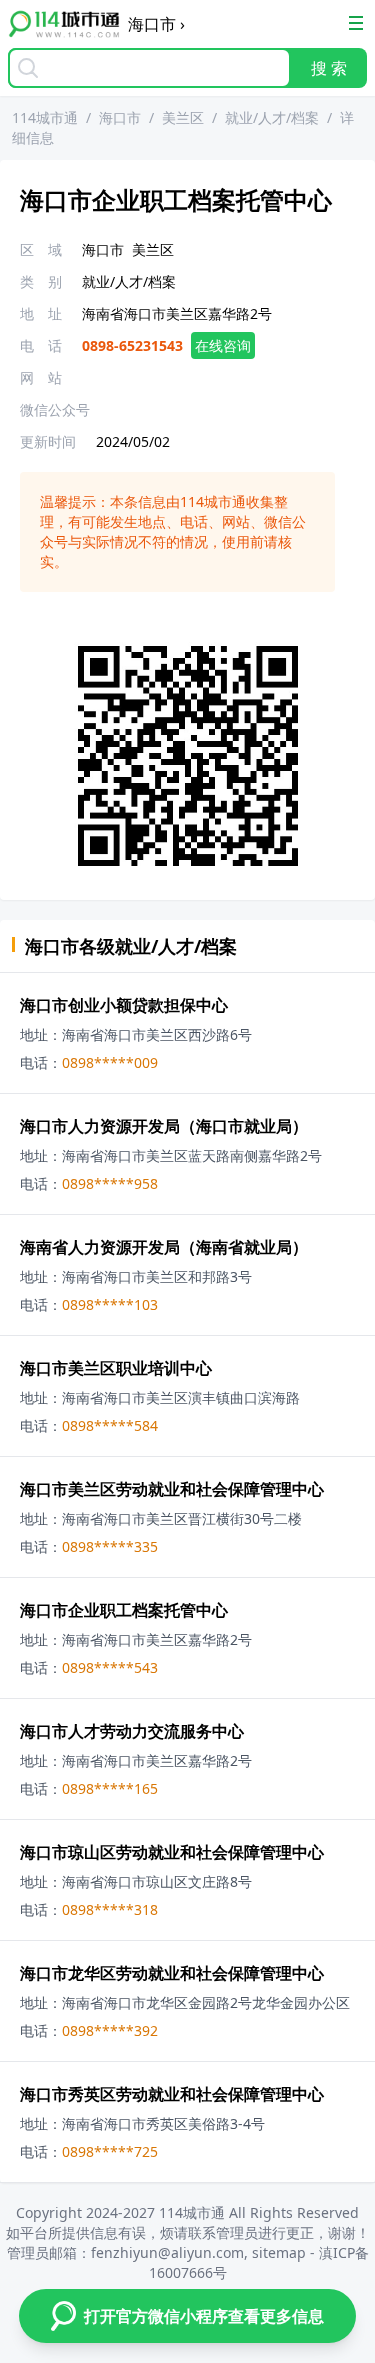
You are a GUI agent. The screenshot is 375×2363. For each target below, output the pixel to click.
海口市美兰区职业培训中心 (116, 1368)
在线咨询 (223, 345)
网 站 (41, 377)
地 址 (41, 313)
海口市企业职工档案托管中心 (124, 1610)
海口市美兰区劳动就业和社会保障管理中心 (172, 1489)
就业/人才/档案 (272, 117)
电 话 (41, 345)
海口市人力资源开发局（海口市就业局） (164, 1126)
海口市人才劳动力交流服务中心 (132, 1731)
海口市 (120, 117)
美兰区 (183, 117)
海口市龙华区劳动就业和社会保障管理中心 (172, 1973)
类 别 (41, 281)
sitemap (279, 2252)
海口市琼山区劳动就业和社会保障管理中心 (172, 1852)
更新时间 (48, 441)
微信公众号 (55, 409)
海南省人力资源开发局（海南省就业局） (164, 1247)
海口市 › (156, 24)
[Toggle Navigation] (356, 23)
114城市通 (45, 117)
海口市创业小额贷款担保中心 (124, 1005)
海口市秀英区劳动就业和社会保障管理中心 (172, 2094)
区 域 (41, 249)
